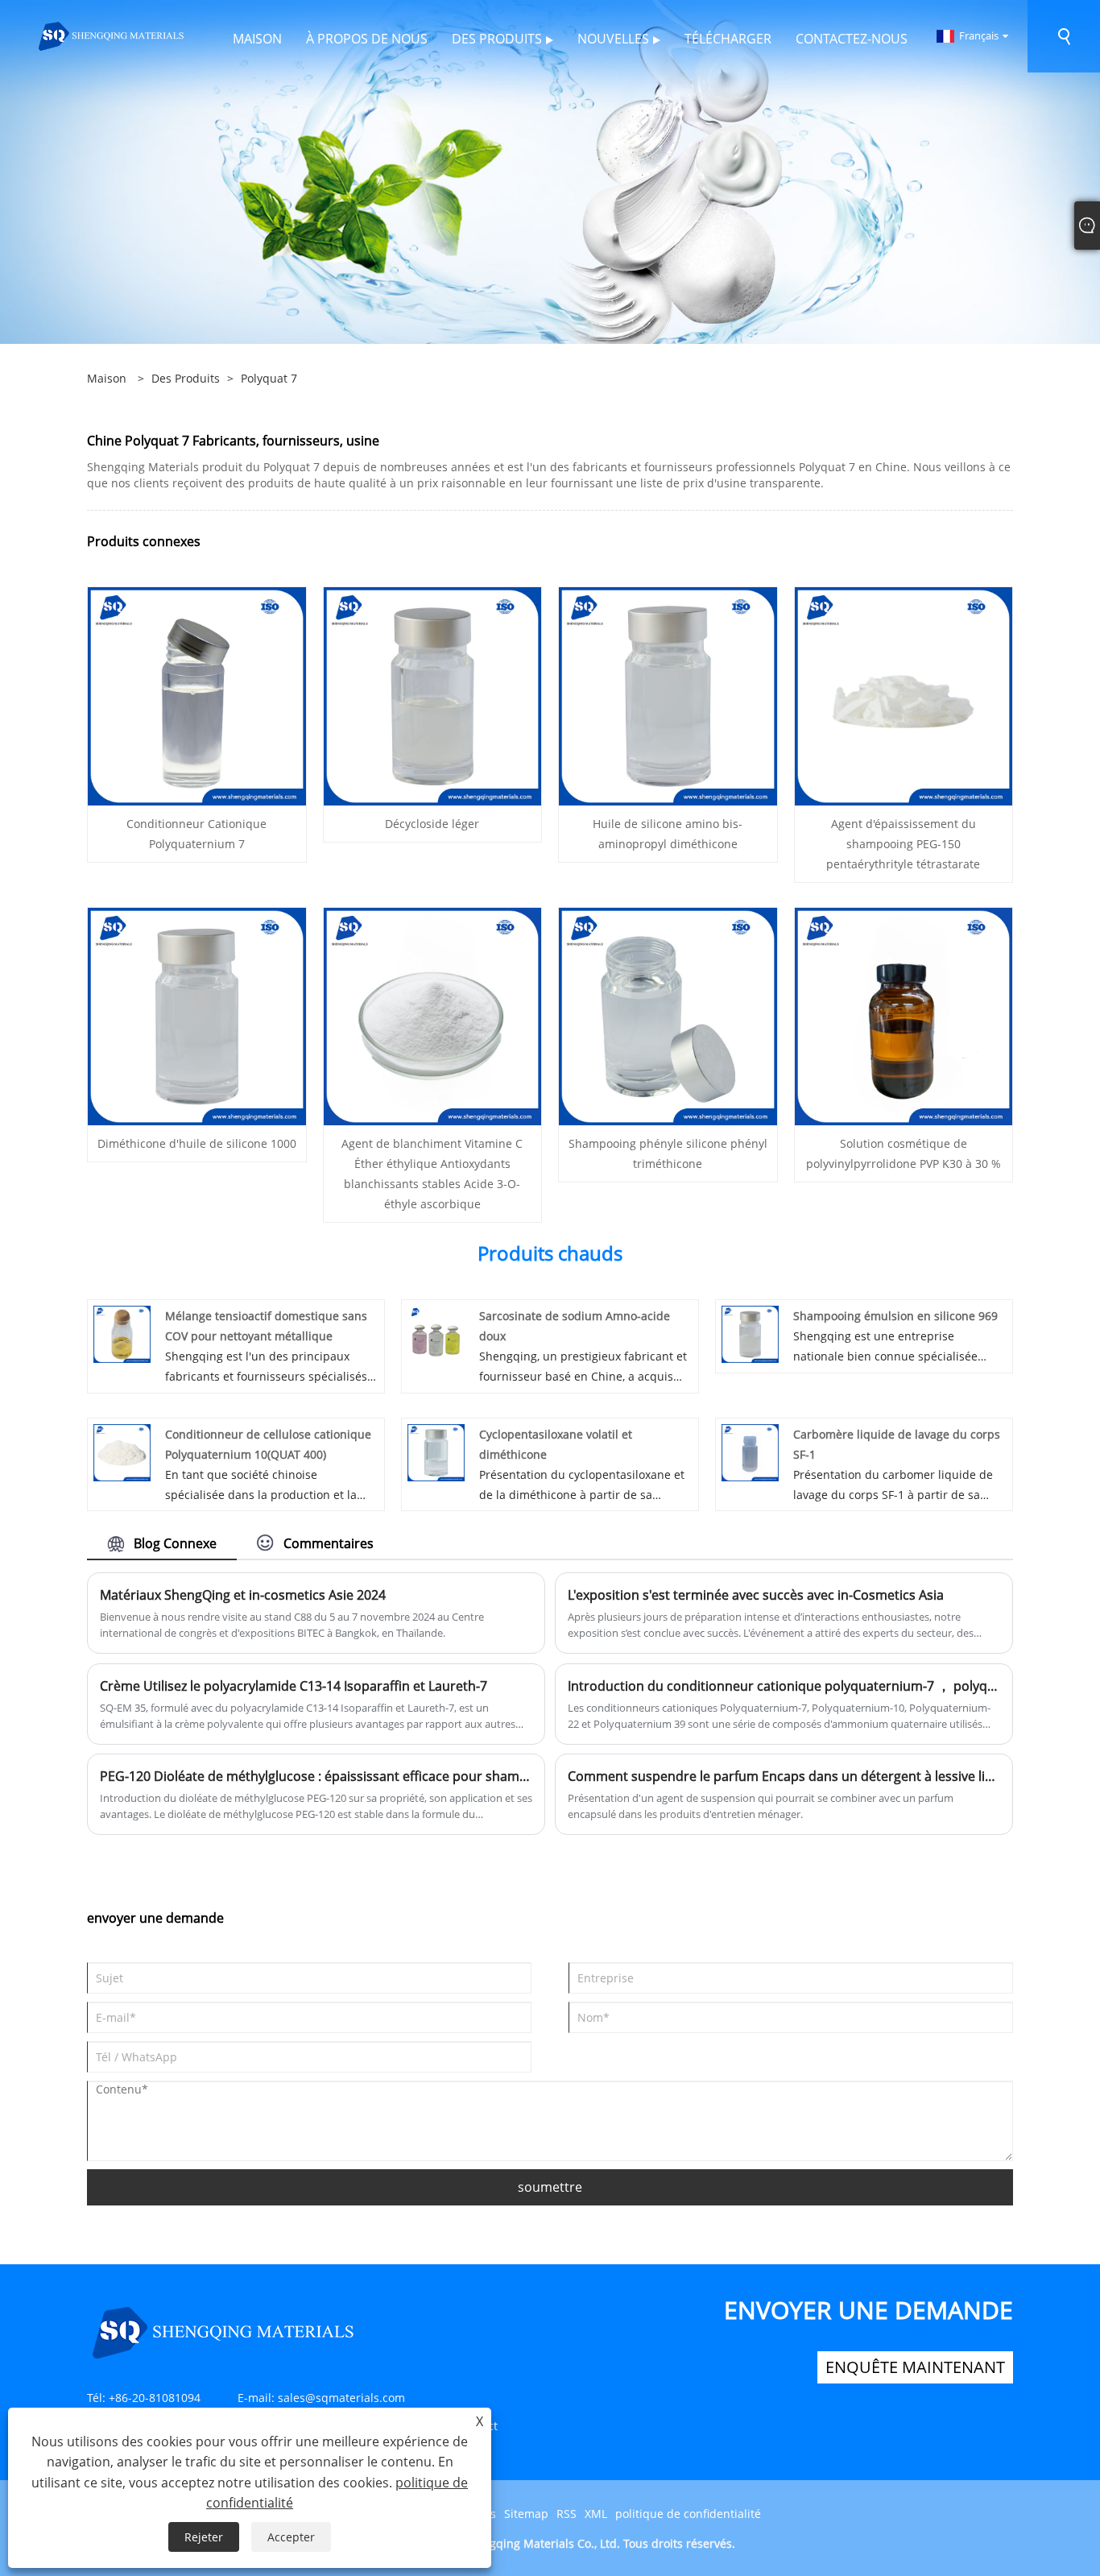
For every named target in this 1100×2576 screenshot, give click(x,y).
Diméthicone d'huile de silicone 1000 (197, 1143)
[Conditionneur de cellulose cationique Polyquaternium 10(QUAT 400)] (122, 1451)
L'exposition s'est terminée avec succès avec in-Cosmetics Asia (756, 1595)
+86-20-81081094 (155, 2398)
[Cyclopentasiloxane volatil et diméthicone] (436, 1451)
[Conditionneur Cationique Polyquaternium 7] (197, 695)
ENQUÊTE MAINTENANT (915, 2367)
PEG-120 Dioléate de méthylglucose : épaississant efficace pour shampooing (316, 1776)
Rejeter (204, 2537)
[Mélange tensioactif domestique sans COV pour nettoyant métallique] (122, 1333)
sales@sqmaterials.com (341, 2398)
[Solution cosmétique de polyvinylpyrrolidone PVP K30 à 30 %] (904, 1015)
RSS (567, 2514)
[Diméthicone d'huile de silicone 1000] (197, 1015)
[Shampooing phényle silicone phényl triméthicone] (668, 1015)
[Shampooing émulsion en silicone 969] (750, 1333)
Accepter (291, 2537)
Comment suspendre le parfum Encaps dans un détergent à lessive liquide (784, 1776)
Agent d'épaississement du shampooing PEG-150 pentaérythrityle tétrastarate (903, 844)
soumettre (550, 2187)
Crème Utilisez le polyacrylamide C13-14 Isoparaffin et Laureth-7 (294, 1686)
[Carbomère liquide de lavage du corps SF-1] (750, 1451)
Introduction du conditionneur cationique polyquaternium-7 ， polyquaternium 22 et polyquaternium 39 (784, 1686)
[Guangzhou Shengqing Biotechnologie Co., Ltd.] (112, 35)
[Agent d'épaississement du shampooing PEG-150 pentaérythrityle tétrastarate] (904, 695)
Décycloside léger (432, 824)
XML (596, 2514)
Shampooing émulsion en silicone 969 (895, 1316)
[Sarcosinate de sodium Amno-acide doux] (436, 1333)
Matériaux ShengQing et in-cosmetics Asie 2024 (243, 1595)
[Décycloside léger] (433, 695)
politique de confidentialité (688, 2514)
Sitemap (526, 2514)
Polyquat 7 (269, 378)
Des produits (186, 378)
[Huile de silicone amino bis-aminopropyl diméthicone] (668, 695)
